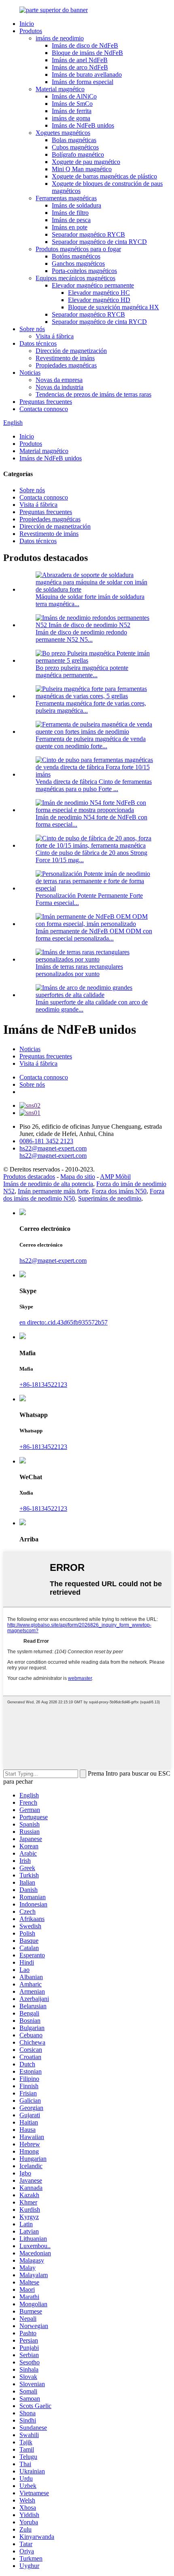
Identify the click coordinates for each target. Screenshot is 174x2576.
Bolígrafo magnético (78, 154)
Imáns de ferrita (72, 111)
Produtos (31, 31)
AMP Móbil (115, 1177)
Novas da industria (59, 387)
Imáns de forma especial (83, 82)
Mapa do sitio (78, 1177)
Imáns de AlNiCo (74, 96)
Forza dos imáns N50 (119, 1191)
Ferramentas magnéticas (66, 198)
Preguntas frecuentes (46, 402)
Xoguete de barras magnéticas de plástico (104, 176)
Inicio (27, 24)
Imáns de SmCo (72, 104)
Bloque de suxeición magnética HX (114, 307)
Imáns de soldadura (76, 205)
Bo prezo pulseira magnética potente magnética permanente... (82, 671)
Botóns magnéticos (76, 256)
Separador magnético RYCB (88, 234)
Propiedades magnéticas (66, 365)
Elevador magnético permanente (93, 285)
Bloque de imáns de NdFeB (87, 53)
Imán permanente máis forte (53, 1191)
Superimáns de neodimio (110, 1198)
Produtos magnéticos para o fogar (78, 249)
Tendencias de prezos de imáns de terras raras (93, 394)
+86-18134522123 (43, 1385)
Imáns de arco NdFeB (80, 67)
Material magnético (60, 89)
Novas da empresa (59, 380)
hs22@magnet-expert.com (53, 1261)
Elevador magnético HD (99, 300)
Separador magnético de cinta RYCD (99, 242)
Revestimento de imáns (65, 358)
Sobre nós (32, 329)
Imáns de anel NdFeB (80, 60)
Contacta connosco (44, 409)
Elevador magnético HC (99, 293)
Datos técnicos (38, 343)
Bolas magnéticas (74, 140)
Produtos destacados (29, 1177)
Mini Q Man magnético (82, 169)
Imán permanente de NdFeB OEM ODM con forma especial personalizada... (94, 935)
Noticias (30, 373)
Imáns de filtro (70, 213)
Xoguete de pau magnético (86, 162)
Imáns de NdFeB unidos (83, 125)
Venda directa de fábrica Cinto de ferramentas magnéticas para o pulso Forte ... (94, 785)
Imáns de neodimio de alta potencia (48, 1184)
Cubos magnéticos (75, 147)
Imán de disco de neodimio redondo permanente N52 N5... (81, 636)
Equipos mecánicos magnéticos (75, 278)
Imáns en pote (70, 227)
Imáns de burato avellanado (87, 75)
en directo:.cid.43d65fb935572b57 (64, 1322)
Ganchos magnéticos (78, 263)
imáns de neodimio (60, 38)
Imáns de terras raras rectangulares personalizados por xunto (79, 970)
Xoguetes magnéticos (63, 133)
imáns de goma (71, 118)
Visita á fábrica (55, 336)
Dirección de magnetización (71, 351)
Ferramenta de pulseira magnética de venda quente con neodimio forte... (91, 742)
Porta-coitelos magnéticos (84, 271)
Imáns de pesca (71, 220)
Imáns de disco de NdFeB (85, 45)
